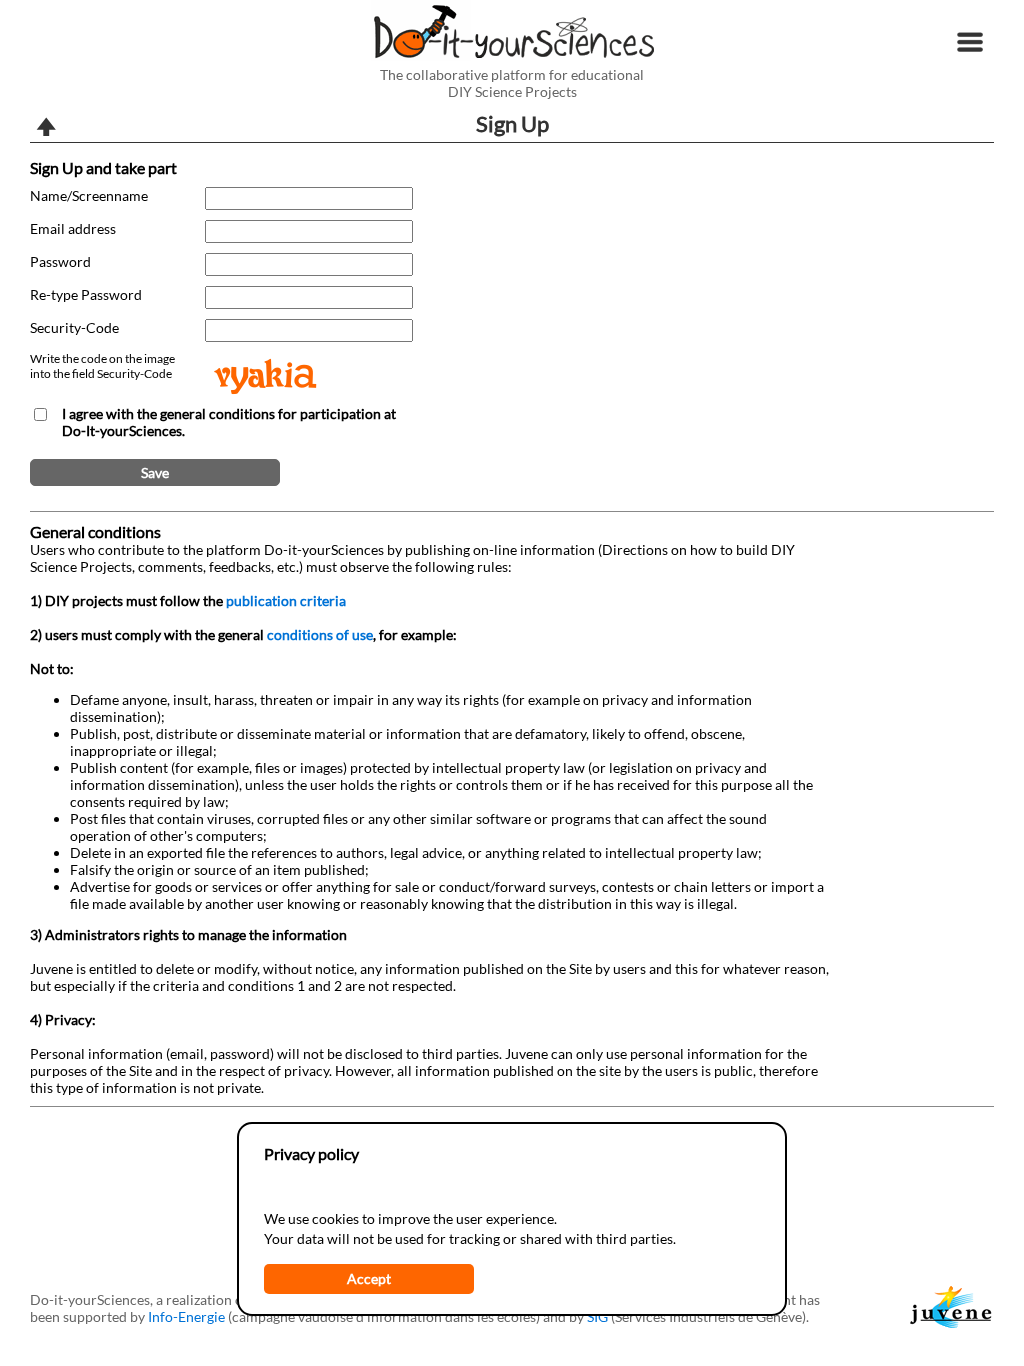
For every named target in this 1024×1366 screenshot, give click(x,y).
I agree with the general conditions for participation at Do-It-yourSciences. (229, 422)
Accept (369, 1278)
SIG (597, 1316)
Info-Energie (186, 1316)
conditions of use (320, 634)
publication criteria (286, 600)
